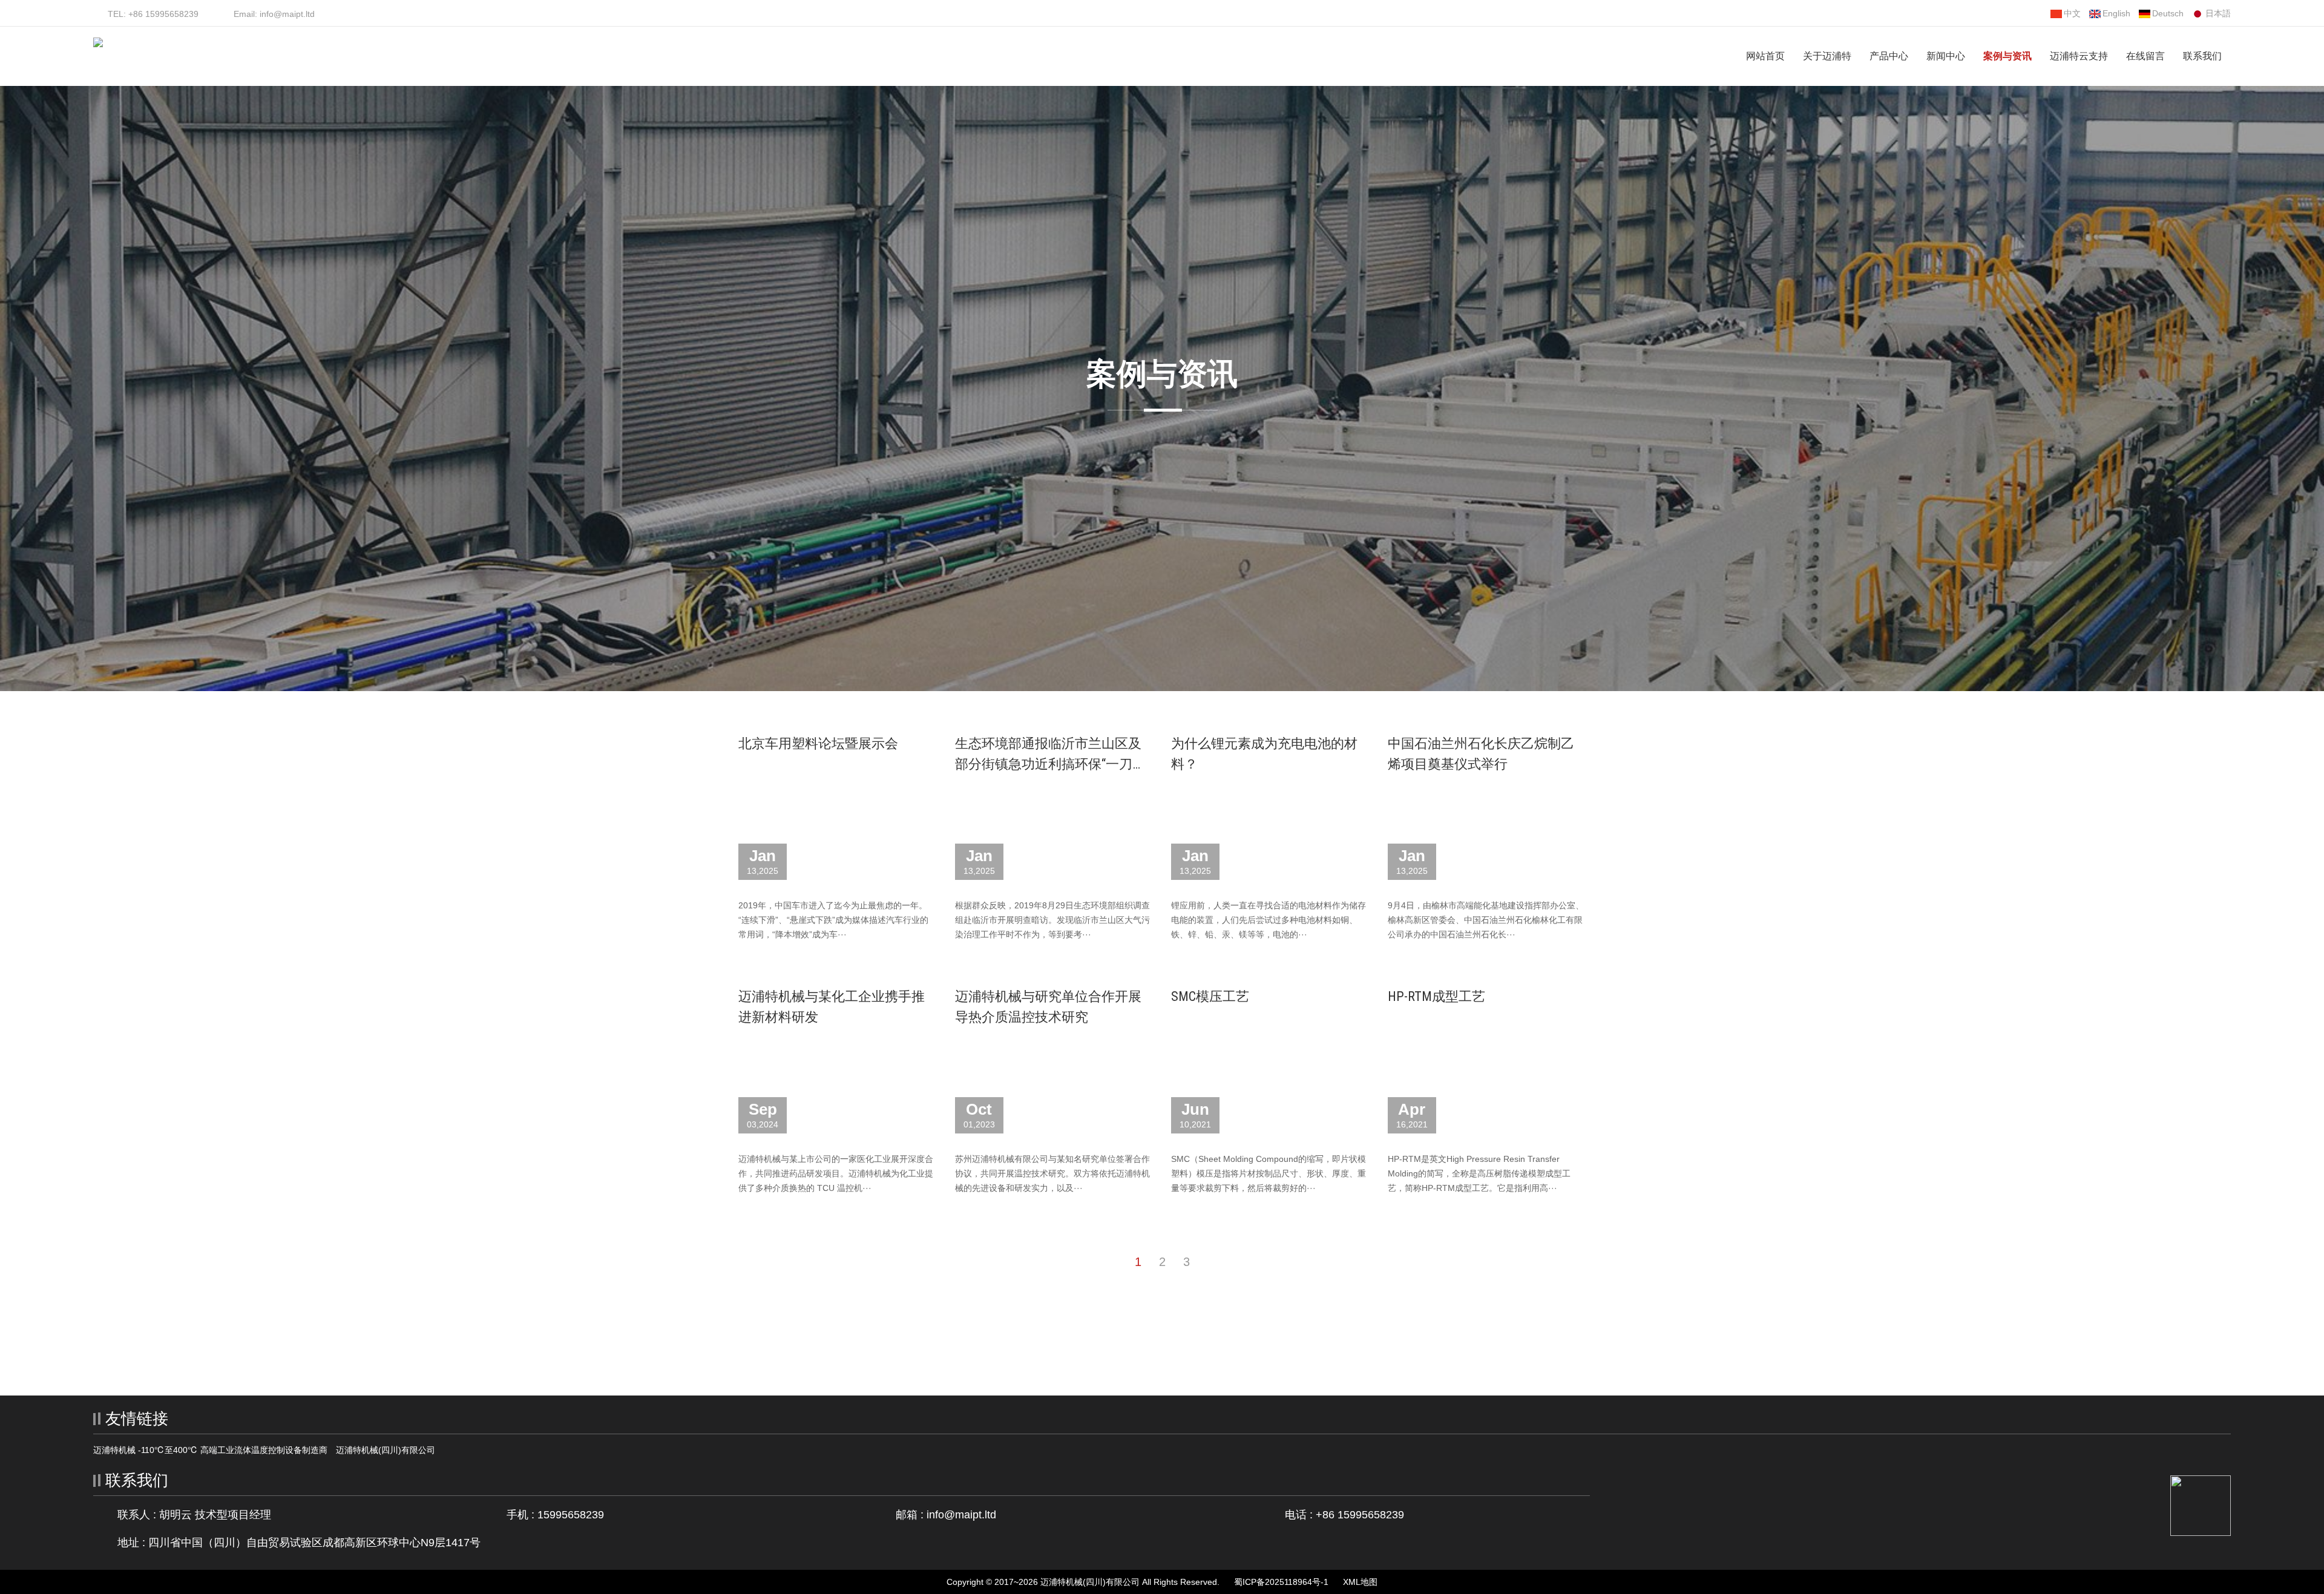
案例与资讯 (2007, 56)
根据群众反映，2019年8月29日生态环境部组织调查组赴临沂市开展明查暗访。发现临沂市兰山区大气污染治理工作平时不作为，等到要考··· (1052, 920)
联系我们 (2202, 56)
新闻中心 (1946, 56)
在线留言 (2145, 56)
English (2116, 13)
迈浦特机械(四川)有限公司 (386, 1450)
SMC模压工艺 (1210, 996)
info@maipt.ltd (961, 1515)
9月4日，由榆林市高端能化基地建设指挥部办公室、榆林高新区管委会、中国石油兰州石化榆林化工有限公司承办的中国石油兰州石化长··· (1486, 920)
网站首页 (1765, 56)
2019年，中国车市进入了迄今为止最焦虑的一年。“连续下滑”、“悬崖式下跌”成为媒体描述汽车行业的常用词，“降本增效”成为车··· (833, 920)
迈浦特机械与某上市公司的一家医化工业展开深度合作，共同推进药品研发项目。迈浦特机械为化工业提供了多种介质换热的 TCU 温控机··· (836, 1173)
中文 (2072, 13)
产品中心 (1889, 56)
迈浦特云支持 (2079, 56)
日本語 (2218, 13)
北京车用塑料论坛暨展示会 (818, 743)
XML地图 (1360, 1582)
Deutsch (2168, 13)
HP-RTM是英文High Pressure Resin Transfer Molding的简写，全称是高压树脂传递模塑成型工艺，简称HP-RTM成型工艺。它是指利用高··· (1479, 1173)
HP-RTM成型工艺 (1436, 996)
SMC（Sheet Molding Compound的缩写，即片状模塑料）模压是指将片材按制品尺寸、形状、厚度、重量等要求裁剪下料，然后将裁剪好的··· (1269, 1173)
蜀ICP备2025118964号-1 (1281, 1582)
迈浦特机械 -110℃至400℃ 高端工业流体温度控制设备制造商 (210, 1450)
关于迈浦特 (1827, 56)
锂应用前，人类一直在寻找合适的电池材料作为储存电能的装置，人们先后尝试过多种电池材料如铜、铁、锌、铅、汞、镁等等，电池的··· (1269, 920)
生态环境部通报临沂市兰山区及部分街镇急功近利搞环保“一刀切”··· (1048, 764)
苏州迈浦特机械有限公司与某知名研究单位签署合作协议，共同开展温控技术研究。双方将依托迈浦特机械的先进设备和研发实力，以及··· (1052, 1173)
